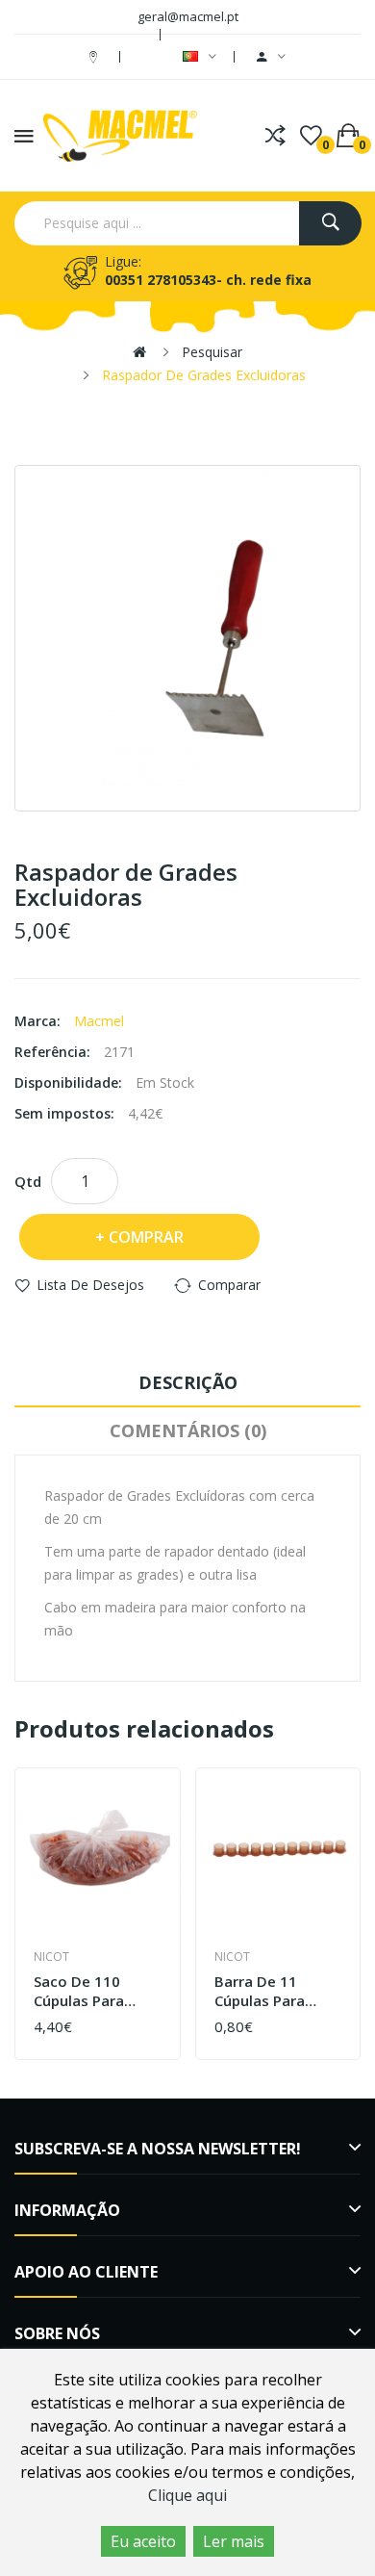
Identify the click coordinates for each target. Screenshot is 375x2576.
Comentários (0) (188, 1430)
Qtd (28, 1181)
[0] (311, 136)
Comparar (229, 1285)
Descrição (188, 1382)
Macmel (99, 1021)
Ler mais (234, 2541)
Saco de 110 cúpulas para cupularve (79, 1991)
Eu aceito (143, 2541)
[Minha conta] (271, 57)
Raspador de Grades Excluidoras (204, 375)
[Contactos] (96, 56)
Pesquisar (212, 352)
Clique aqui (187, 2495)
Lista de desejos (90, 1285)
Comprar (146, 1237)
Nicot (51, 1957)
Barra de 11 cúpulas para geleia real (260, 1991)
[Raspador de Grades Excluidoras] (187, 638)
